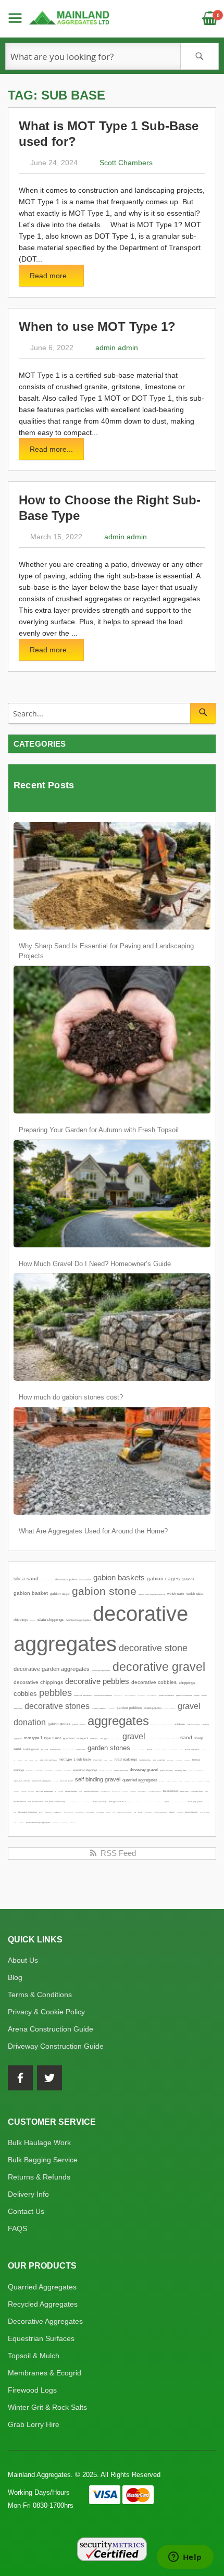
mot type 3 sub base (117, 1802)
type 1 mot (53, 1738)
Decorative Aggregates (45, 2321)
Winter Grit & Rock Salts (47, 2407)
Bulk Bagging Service (43, 2160)
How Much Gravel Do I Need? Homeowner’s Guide (95, 1264)
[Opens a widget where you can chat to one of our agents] (185, 2558)
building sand (31, 1749)
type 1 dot (97, 1760)
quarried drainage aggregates (38, 1823)
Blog (15, 1977)
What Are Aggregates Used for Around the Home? (93, 1531)
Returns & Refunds (39, 2177)
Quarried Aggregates (42, 2287)
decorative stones (57, 1706)
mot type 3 (82, 1738)
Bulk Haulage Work (39, 2142)
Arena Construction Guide (51, 2029)
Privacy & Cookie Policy (46, 2012)
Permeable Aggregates (28, 1812)
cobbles (25, 1694)
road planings (145, 1760)
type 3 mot (69, 1738)
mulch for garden (192, 1750)
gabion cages (163, 1578)
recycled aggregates (45, 1791)
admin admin (117, 348)
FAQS (17, 2228)
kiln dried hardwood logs (55, 1802)
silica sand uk (85, 1580)
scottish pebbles (153, 1708)
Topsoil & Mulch (34, 2356)
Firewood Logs (32, 2390)
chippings (187, 1683)
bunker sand (55, 1750)
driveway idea (181, 1770)
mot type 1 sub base (75, 1759)
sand (186, 1737)
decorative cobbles (154, 1682)
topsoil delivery (191, 1812)
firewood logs (171, 1791)
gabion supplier (79, 1725)
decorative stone (153, 1648)
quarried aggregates (140, 1780)
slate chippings (51, 1620)
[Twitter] (49, 2078)
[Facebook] (20, 2078)
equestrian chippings (85, 1770)
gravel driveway (166, 1770)
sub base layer (193, 1725)
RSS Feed (117, 1853)
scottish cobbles (99, 1708)
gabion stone (104, 1591)
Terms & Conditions (40, 1995)
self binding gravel (98, 1779)
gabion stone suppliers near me (152, 1594)
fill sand (45, 1750)
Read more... (51, 276)
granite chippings (91, 1791)
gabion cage (60, 1594)
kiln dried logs (197, 1791)
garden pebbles (129, 1708)
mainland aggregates (78, 1620)
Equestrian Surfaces (41, 2338)
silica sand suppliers (66, 1580)
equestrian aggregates (42, 1781)
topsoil (172, 1812)
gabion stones (59, 1724)
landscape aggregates (101, 1670)
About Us (23, 1960)
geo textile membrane (103, 1695)
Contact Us (26, 2211)
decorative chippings (38, 1682)
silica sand (26, 1578)
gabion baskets (119, 1578)
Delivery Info (28, 2194)
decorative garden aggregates (52, 1669)
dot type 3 (94, 1739)
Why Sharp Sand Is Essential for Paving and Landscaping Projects (106, 951)
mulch (150, 1750)
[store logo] (70, 18)
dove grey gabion (195, 1802)
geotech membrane (184, 1695)
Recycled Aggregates (43, 2304)
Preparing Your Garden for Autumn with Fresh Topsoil (99, 1130)
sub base (180, 1724)
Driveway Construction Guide (56, 2046)
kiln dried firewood (36, 1802)
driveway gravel (144, 1770)
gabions (188, 1579)
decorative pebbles (97, 1681)
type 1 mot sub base (48, 1760)
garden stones (109, 1748)
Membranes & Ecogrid (45, 2373)
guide (167, 1802)
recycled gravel (66, 1781)
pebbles (55, 1693)
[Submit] (203, 713)
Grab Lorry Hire (34, 2424)
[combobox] (112, 56)
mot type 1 (33, 1738)
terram (197, 1695)
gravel (134, 1736)
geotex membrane (166, 1695)
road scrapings (159, 1760)
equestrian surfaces (22, 1781)
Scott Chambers (126, 163)
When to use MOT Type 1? (97, 326)
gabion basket (31, 1593)
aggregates (118, 1721)
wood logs (184, 1791)
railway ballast (71, 1791)
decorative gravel (159, 1667)
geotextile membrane (83, 1695)
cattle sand (81, 1750)
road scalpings (126, 1759)
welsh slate (176, 1594)
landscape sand (121, 1770)
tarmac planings (100, 1802)
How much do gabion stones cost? (71, 1397)
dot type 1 (105, 1739)
